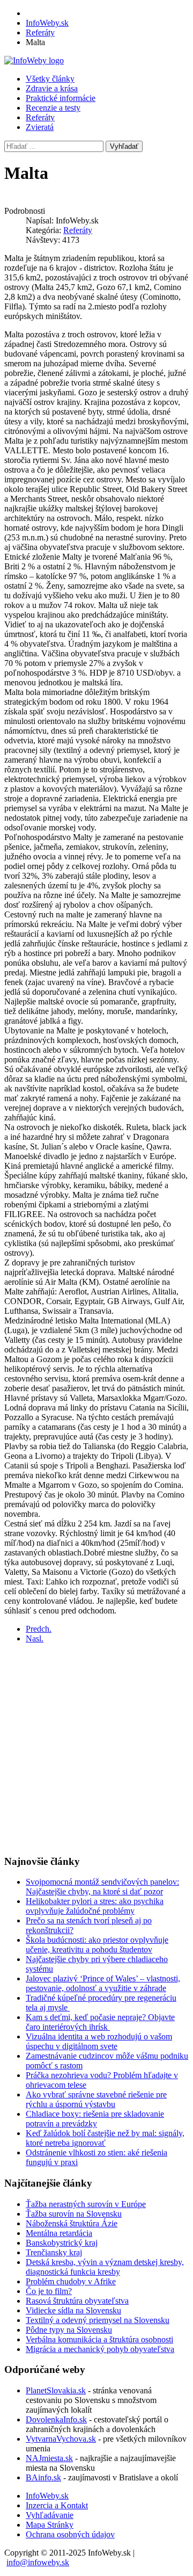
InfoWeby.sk (47, 2496)
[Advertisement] (96, 1749)
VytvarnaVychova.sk (61, 2439)
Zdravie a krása (52, 88)
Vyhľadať (124, 146)
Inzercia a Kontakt (57, 2505)
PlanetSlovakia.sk (56, 2390)
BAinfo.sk (43, 2477)
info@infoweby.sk (38, 2562)
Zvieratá (40, 127)
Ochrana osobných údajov (70, 2534)
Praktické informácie (61, 98)
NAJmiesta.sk (49, 2458)
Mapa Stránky (50, 2525)
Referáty (40, 117)
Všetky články (50, 79)
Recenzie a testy (53, 108)
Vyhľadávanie (50, 2515)
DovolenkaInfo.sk (56, 2419)
